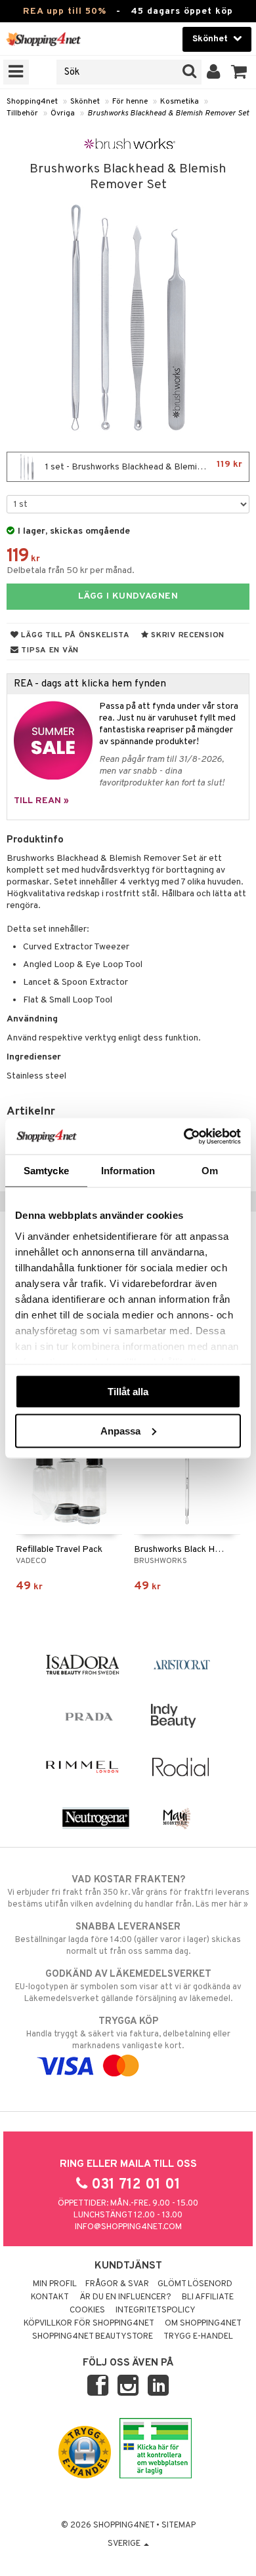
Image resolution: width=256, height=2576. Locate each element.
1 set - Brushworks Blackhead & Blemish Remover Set (146, 466)
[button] (239, 72)
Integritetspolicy (156, 2310)
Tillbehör (22, 113)
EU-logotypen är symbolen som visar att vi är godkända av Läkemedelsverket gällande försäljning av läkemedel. (128, 1986)
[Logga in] (214, 72)
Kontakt (50, 2297)
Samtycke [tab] (46, 1171)
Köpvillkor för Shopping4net (89, 2324)
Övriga (63, 113)
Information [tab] (128, 1171)
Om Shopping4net (203, 2324)
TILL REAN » (41, 801)
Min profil (55, 2284)
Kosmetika (180, 102)
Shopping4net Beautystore (93, 2337)
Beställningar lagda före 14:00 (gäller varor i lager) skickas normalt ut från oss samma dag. (128, 1939)
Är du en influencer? (125, 2297)
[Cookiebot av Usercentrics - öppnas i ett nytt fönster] (184, 1136)
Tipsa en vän (49, 650)
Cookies (87, 2310)
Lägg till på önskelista (75, 635)
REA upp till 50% (65, 11)
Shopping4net (32, 102)
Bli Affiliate (208, 2297)
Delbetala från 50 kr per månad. (71, 571)
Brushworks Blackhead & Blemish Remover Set (168, 113)
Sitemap (179, 2526)
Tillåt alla (128, 1392)
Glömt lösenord (195, 2284)
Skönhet (85, 102)
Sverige (125, 2544)
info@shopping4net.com (128, 2227)
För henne (130, 102)
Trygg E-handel (198, 2337)
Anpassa (120, 1430)
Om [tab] (210, 1171)
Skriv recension (187, 635)
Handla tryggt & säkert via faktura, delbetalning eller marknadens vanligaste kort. (128, 2033)
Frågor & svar (117, 2284)
